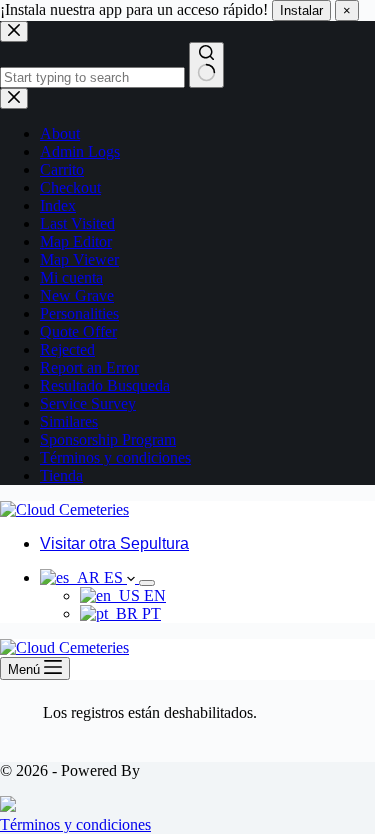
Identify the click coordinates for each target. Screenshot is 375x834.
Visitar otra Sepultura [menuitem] (114, 543)
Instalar (301, 10)
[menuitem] (89, 577)
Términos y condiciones (75, 824)
